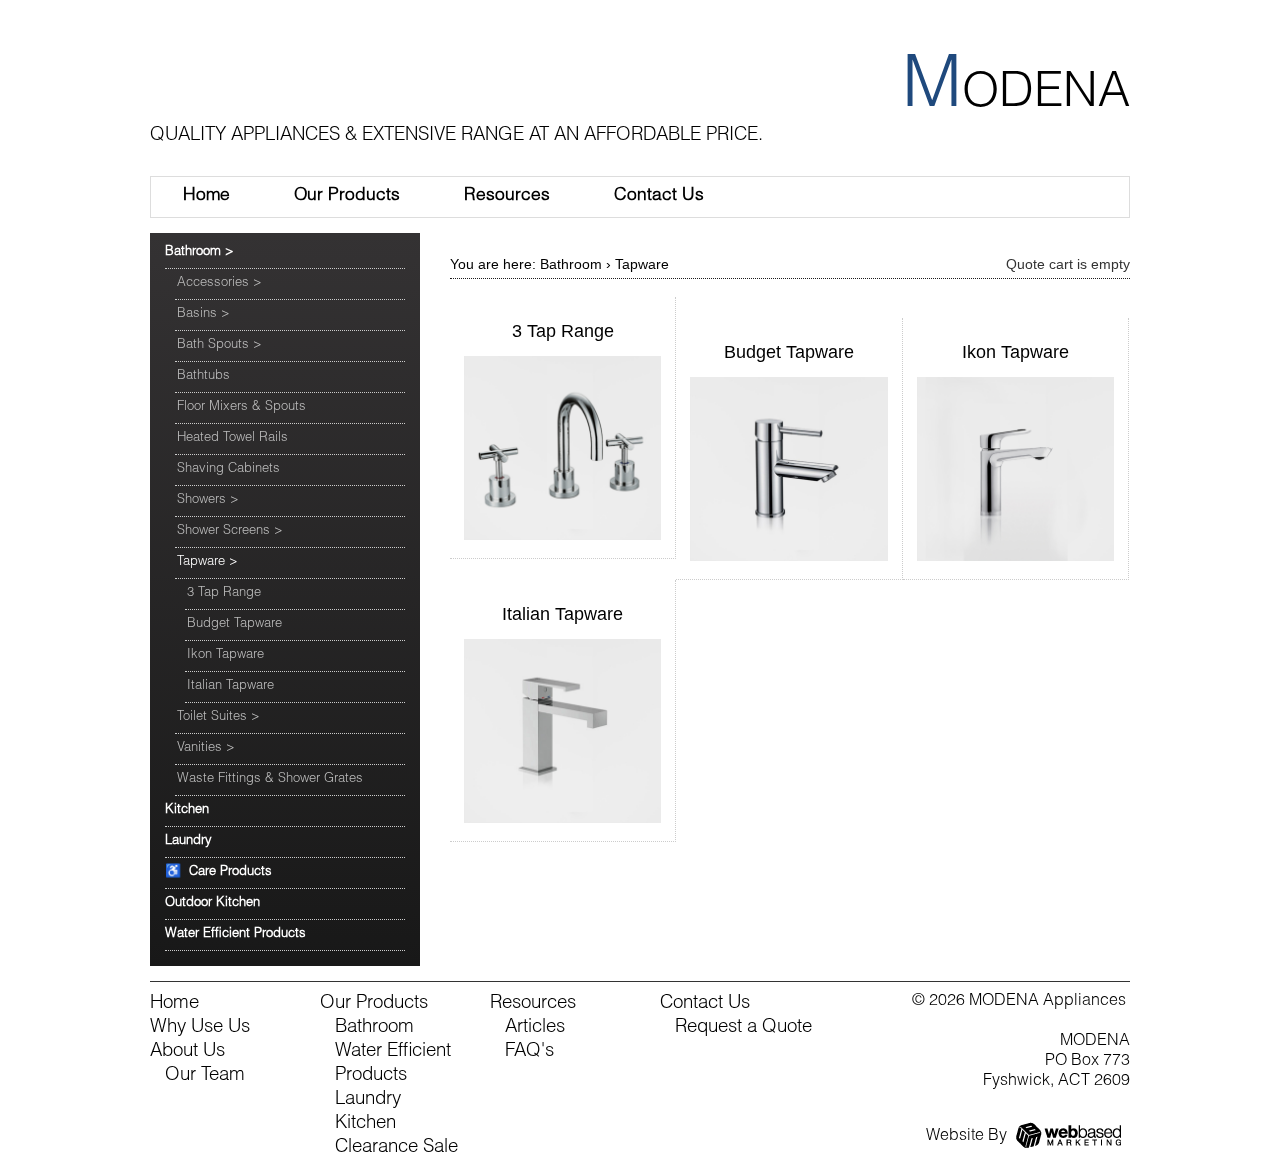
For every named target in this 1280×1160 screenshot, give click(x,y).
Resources (507, 196)
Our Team (205, 1076)
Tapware (642, 264)
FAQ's (529, 1052)
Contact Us (659, 196)
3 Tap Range (224, 593)
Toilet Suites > (218, 717)
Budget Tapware (234, 624)
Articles (535, 1028)
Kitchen (187, 810)
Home (206, 196)
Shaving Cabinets (228, 469)
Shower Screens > (230, 531)
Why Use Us (200, 1028)
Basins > (203, 314)
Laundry (188, 841)
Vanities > (206, 748)
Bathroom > (199, 252)
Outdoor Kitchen (212, 903)
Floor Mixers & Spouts (241, 407)
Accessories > (219, 283)
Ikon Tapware (225, 655)
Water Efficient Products (235, 934)
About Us (187, 1052)
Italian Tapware (230, 686)
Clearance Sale (396, 1148)
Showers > (208, 500)
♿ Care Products (218, 872)
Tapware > (207, 562)
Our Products (347, 196)
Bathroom (571, 264)
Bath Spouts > (219, 345)
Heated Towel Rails (232, 438)
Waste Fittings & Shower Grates (270, 779)
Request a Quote (743, 1028)
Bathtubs (203, 376)
